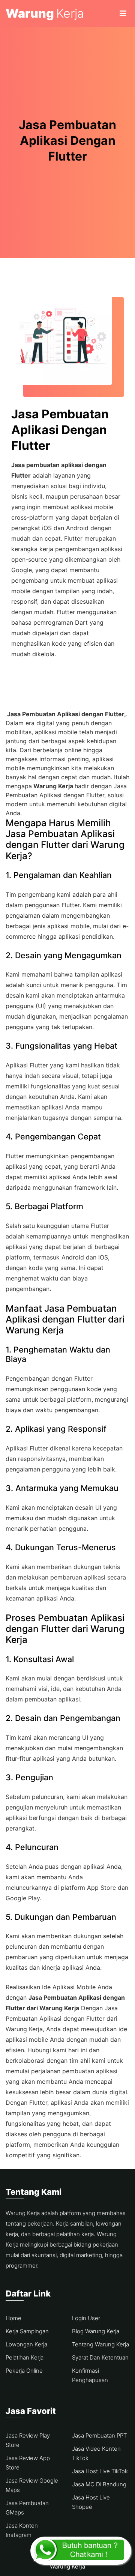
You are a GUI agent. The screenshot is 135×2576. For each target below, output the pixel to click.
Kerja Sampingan (27, 2331)
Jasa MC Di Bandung (99, 2484)
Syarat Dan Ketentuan (100, 2357)
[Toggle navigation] (123, 14)
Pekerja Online (24, 2371)
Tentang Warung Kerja (100, 2344)
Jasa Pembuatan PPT (99, 2435)
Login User (86, 2318)
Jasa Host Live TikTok (100, 2471)
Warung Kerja (67, 2566)
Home (13, 2318)
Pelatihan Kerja (25, 2357)
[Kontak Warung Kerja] (81, 2551)
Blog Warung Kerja (96, 2331)
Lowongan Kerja (26, 2344)
